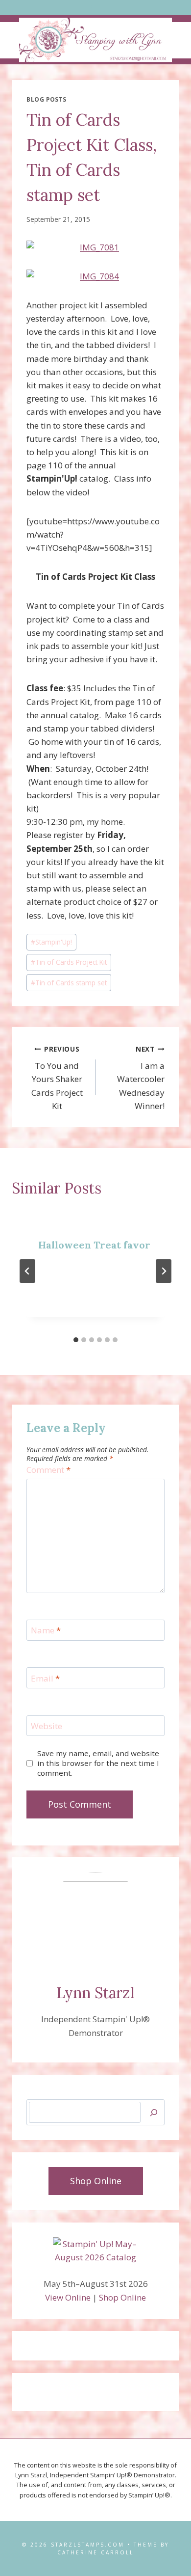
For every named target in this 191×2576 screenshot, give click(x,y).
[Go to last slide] (27, 1271)
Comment (48, 1470)
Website (47, 1726)
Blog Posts (47, 99)
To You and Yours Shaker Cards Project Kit (57, 1078)
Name (46, 1630)
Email (45, 1679)
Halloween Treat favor (94, 1245)
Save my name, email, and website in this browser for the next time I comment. (98, 1763)
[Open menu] (96, 8)
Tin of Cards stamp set (69, 983)
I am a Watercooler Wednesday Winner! (141, 1078)
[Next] (164, 1271)
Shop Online (122, 2297)
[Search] (154, 2112)
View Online (68, 2297)
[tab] (76, 1340)
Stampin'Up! (51, 942)
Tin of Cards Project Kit (69, 962)
